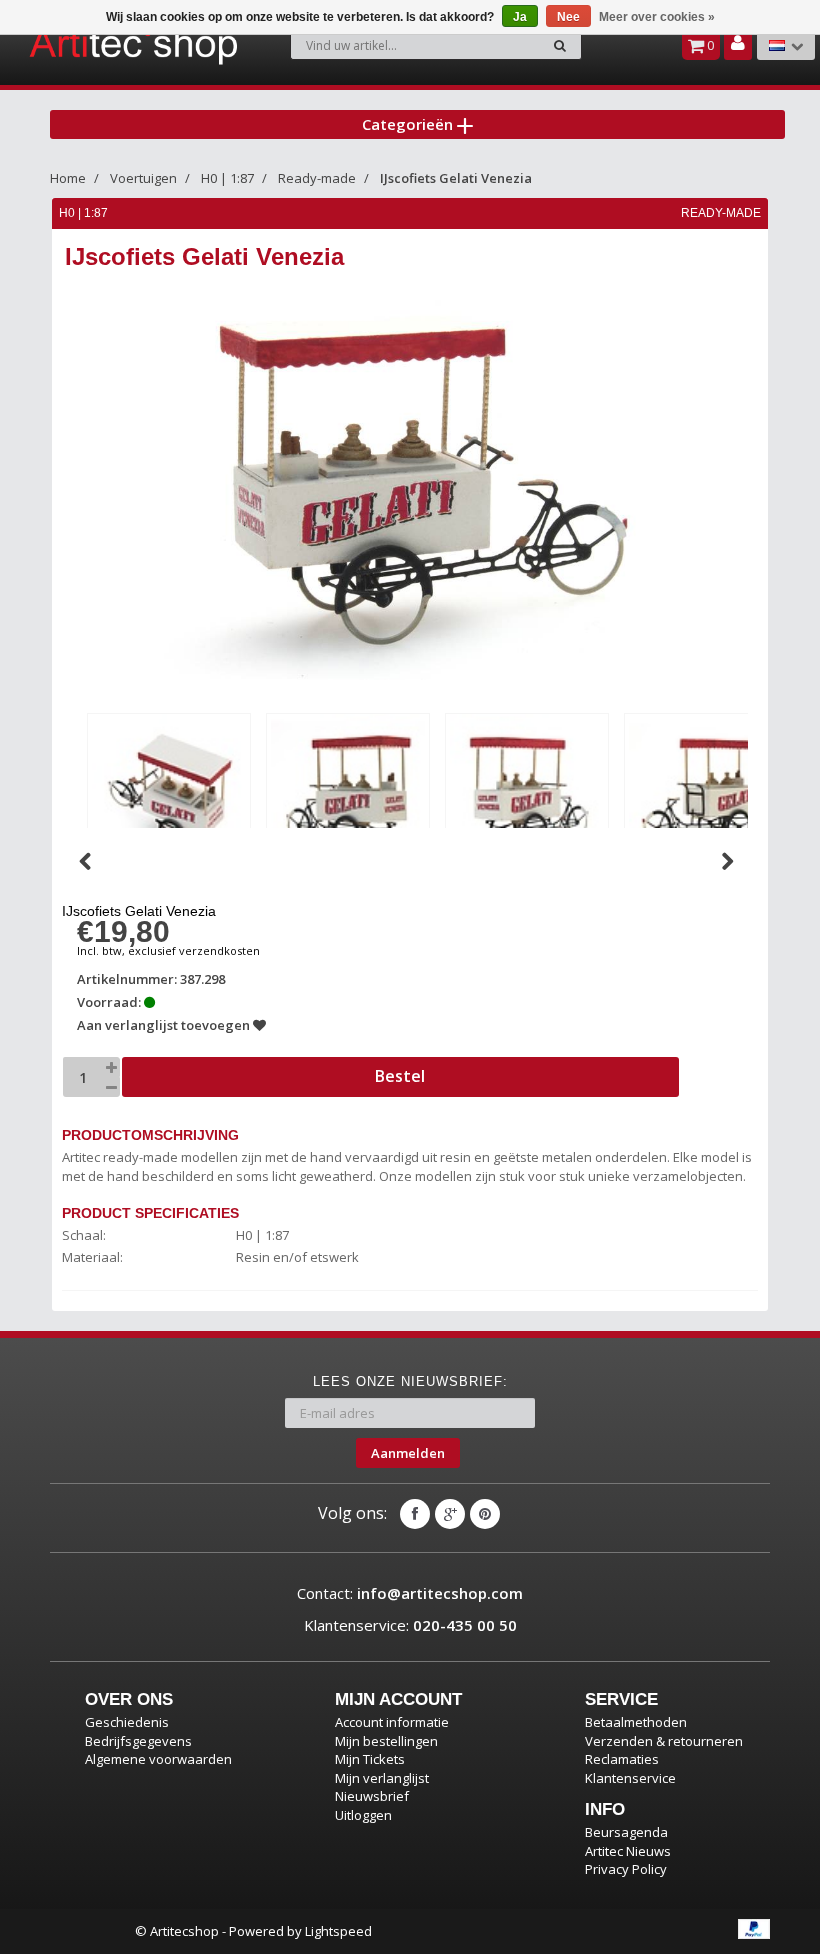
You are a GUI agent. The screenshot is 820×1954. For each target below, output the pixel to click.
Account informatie (392, 1722)
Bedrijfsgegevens (138, 1741)
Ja (520, 17)
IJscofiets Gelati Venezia (456, 178)
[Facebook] (415, 1514)
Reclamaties (622, 1759)
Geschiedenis (127, 1722)
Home (68, 178)
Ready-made (317, 178)
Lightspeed (338, 1931)
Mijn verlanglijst (382, 1778)
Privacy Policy (626, 1869)
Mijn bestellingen (386, 1741)
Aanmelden (408, 1453)
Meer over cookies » (657, 17)
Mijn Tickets (370, 1759)
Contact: (410, 1593)
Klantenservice (630, 1778)
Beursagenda (626, 1832)
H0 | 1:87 (227, 178)
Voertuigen (143, 178)
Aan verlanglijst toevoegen (165, 1025)
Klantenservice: (410, 1625)
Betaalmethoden (636, 1722)
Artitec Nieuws (628, 1851)
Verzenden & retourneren (664, 1741)
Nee (568, 17)
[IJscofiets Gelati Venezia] (169, 791)
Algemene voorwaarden (158, 1759)
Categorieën (409, 124)
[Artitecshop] (86, 44)
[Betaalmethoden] (754, 1929)
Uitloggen (363, 1815)
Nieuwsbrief (372, 1796)
